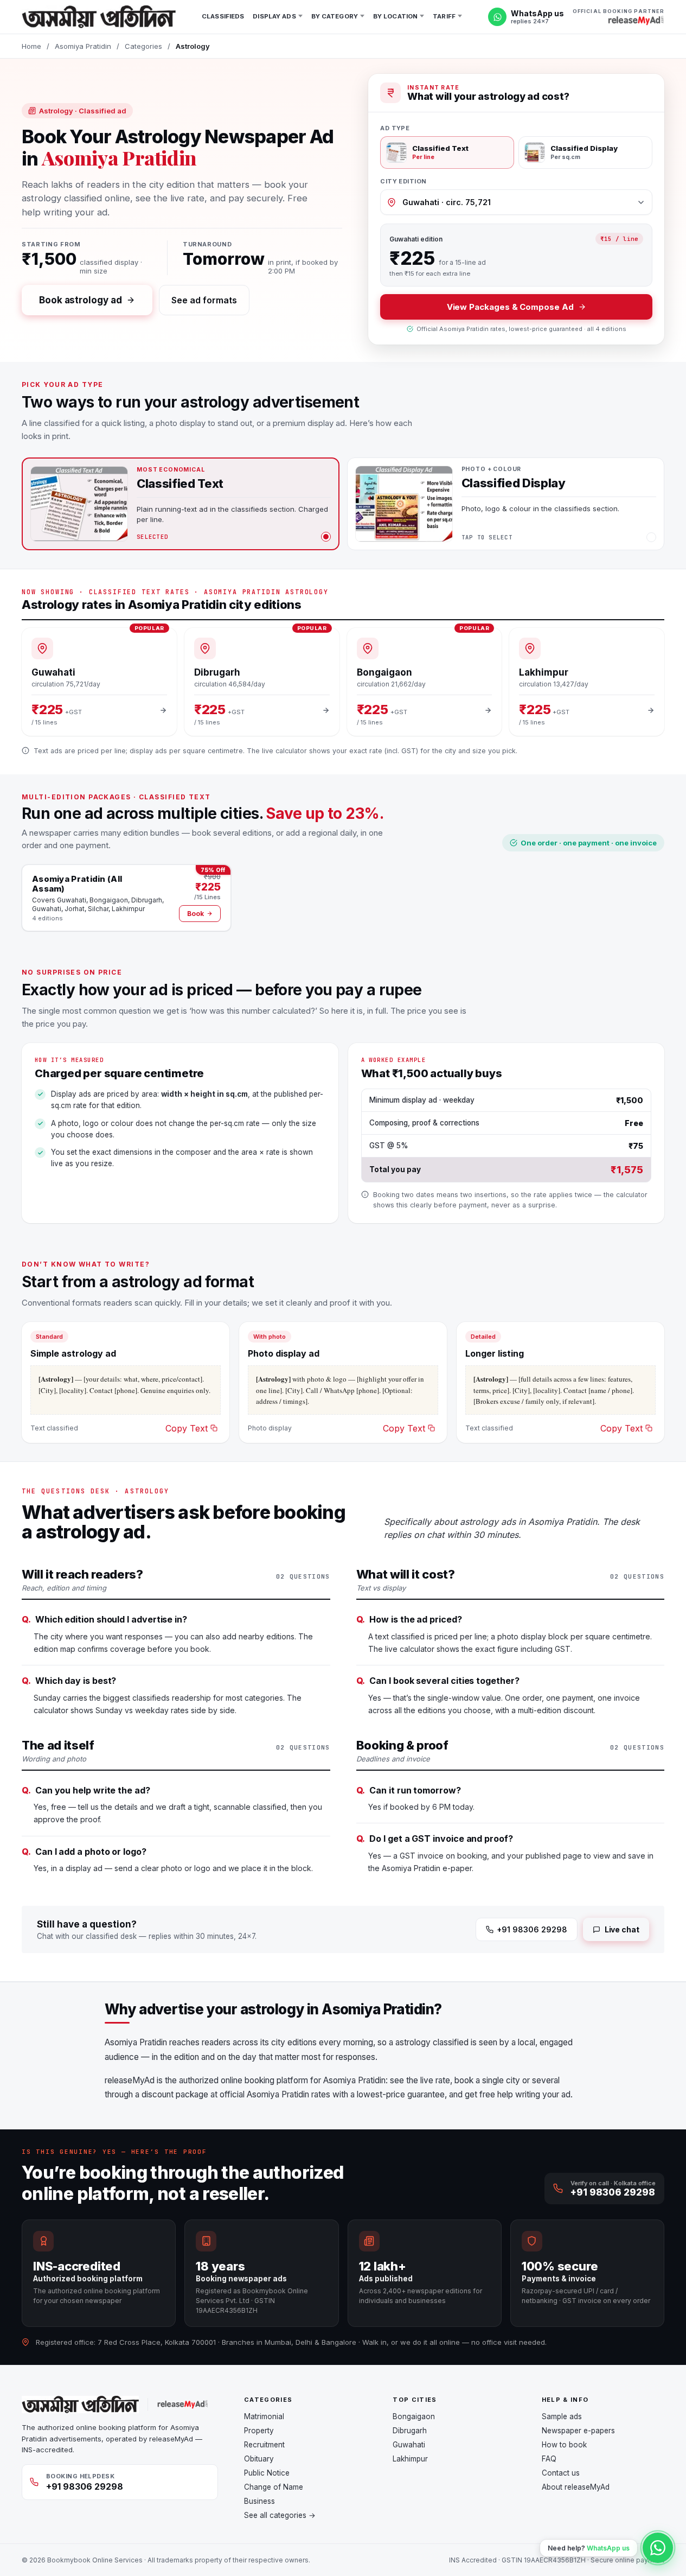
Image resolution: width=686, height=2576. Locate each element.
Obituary (259, 2459)
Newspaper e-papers (578, 2431)
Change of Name (274, 2487)
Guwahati (409, 2445)
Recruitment (264, 2445)
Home (31, 46)
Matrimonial (264, 2416)
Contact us (561, 2473)
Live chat (622, 1929)
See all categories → (280, 2515)
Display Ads (274, 16)
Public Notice (267, 2473)
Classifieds (223, 16)
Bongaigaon (414, 2416)
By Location (395, 16)
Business (259, 2501)
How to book (564, 2445)
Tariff (444, 16)
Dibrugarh (410, 2431)
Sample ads (562, 2416)
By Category (335, 16)
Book (195, 914)
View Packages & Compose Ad (510, 307)
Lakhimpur (410, 2459)
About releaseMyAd (576, 2487)
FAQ (549, 2459)
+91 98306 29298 (532, 1929)
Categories (143, 46)
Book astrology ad (81, 300)
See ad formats (204, 300)
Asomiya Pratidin (83, 46)
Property (259, 2431)
